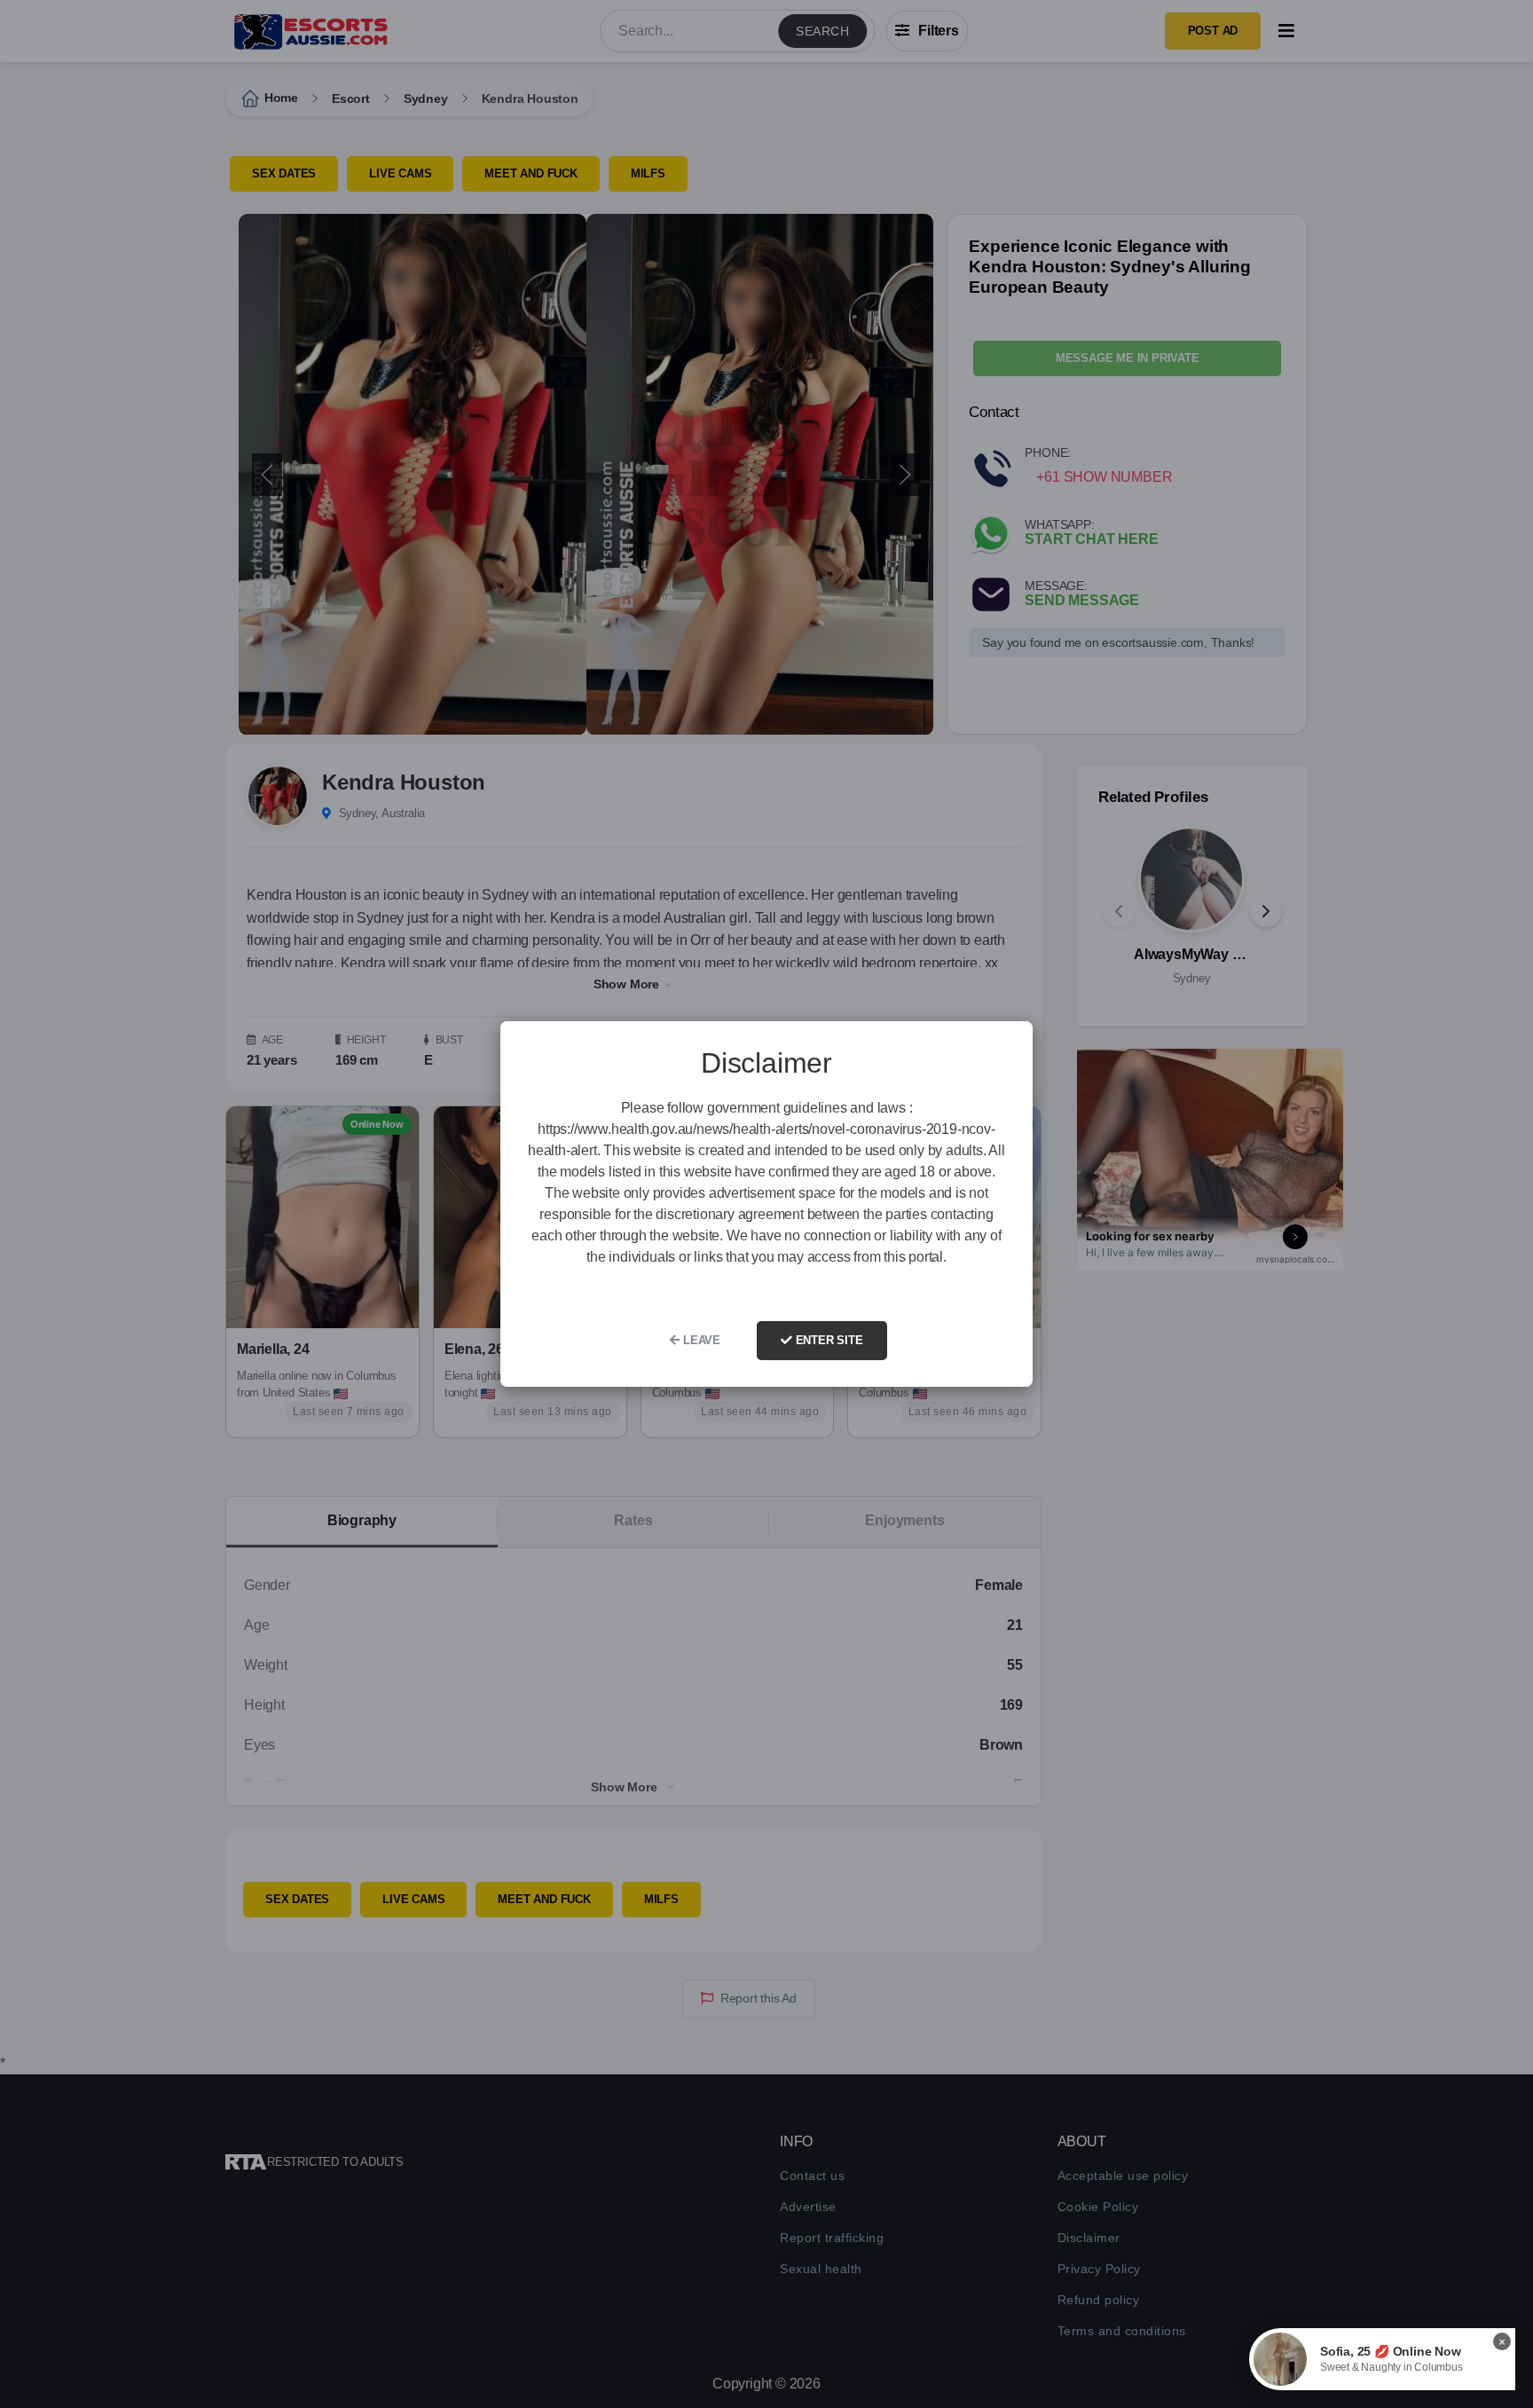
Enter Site (828, 1340)
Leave (700, 1340)
